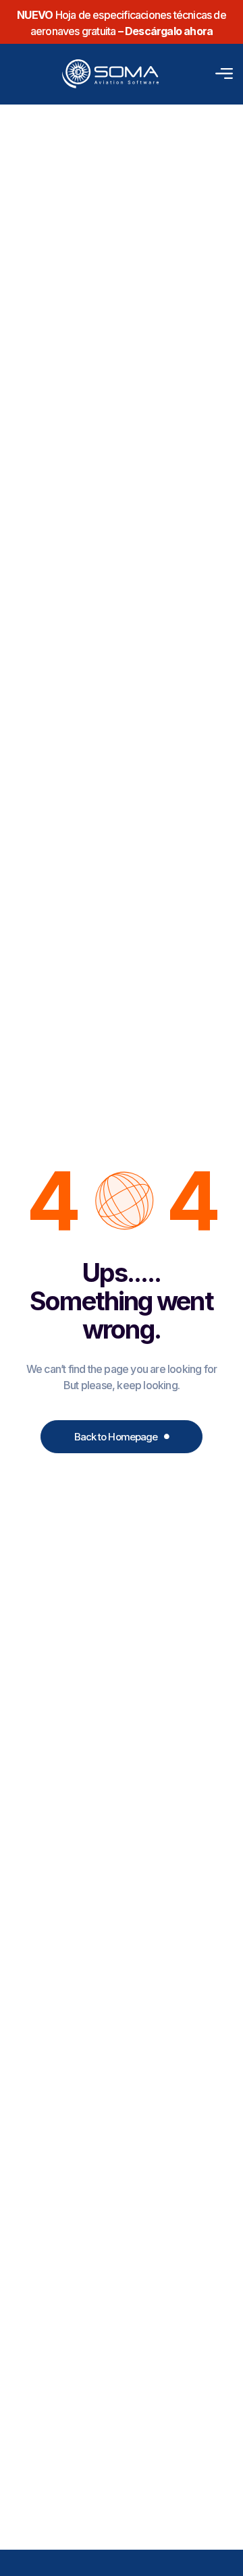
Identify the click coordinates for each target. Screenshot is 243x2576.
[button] (221, 74)
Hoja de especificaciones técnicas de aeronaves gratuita (121, 23)
